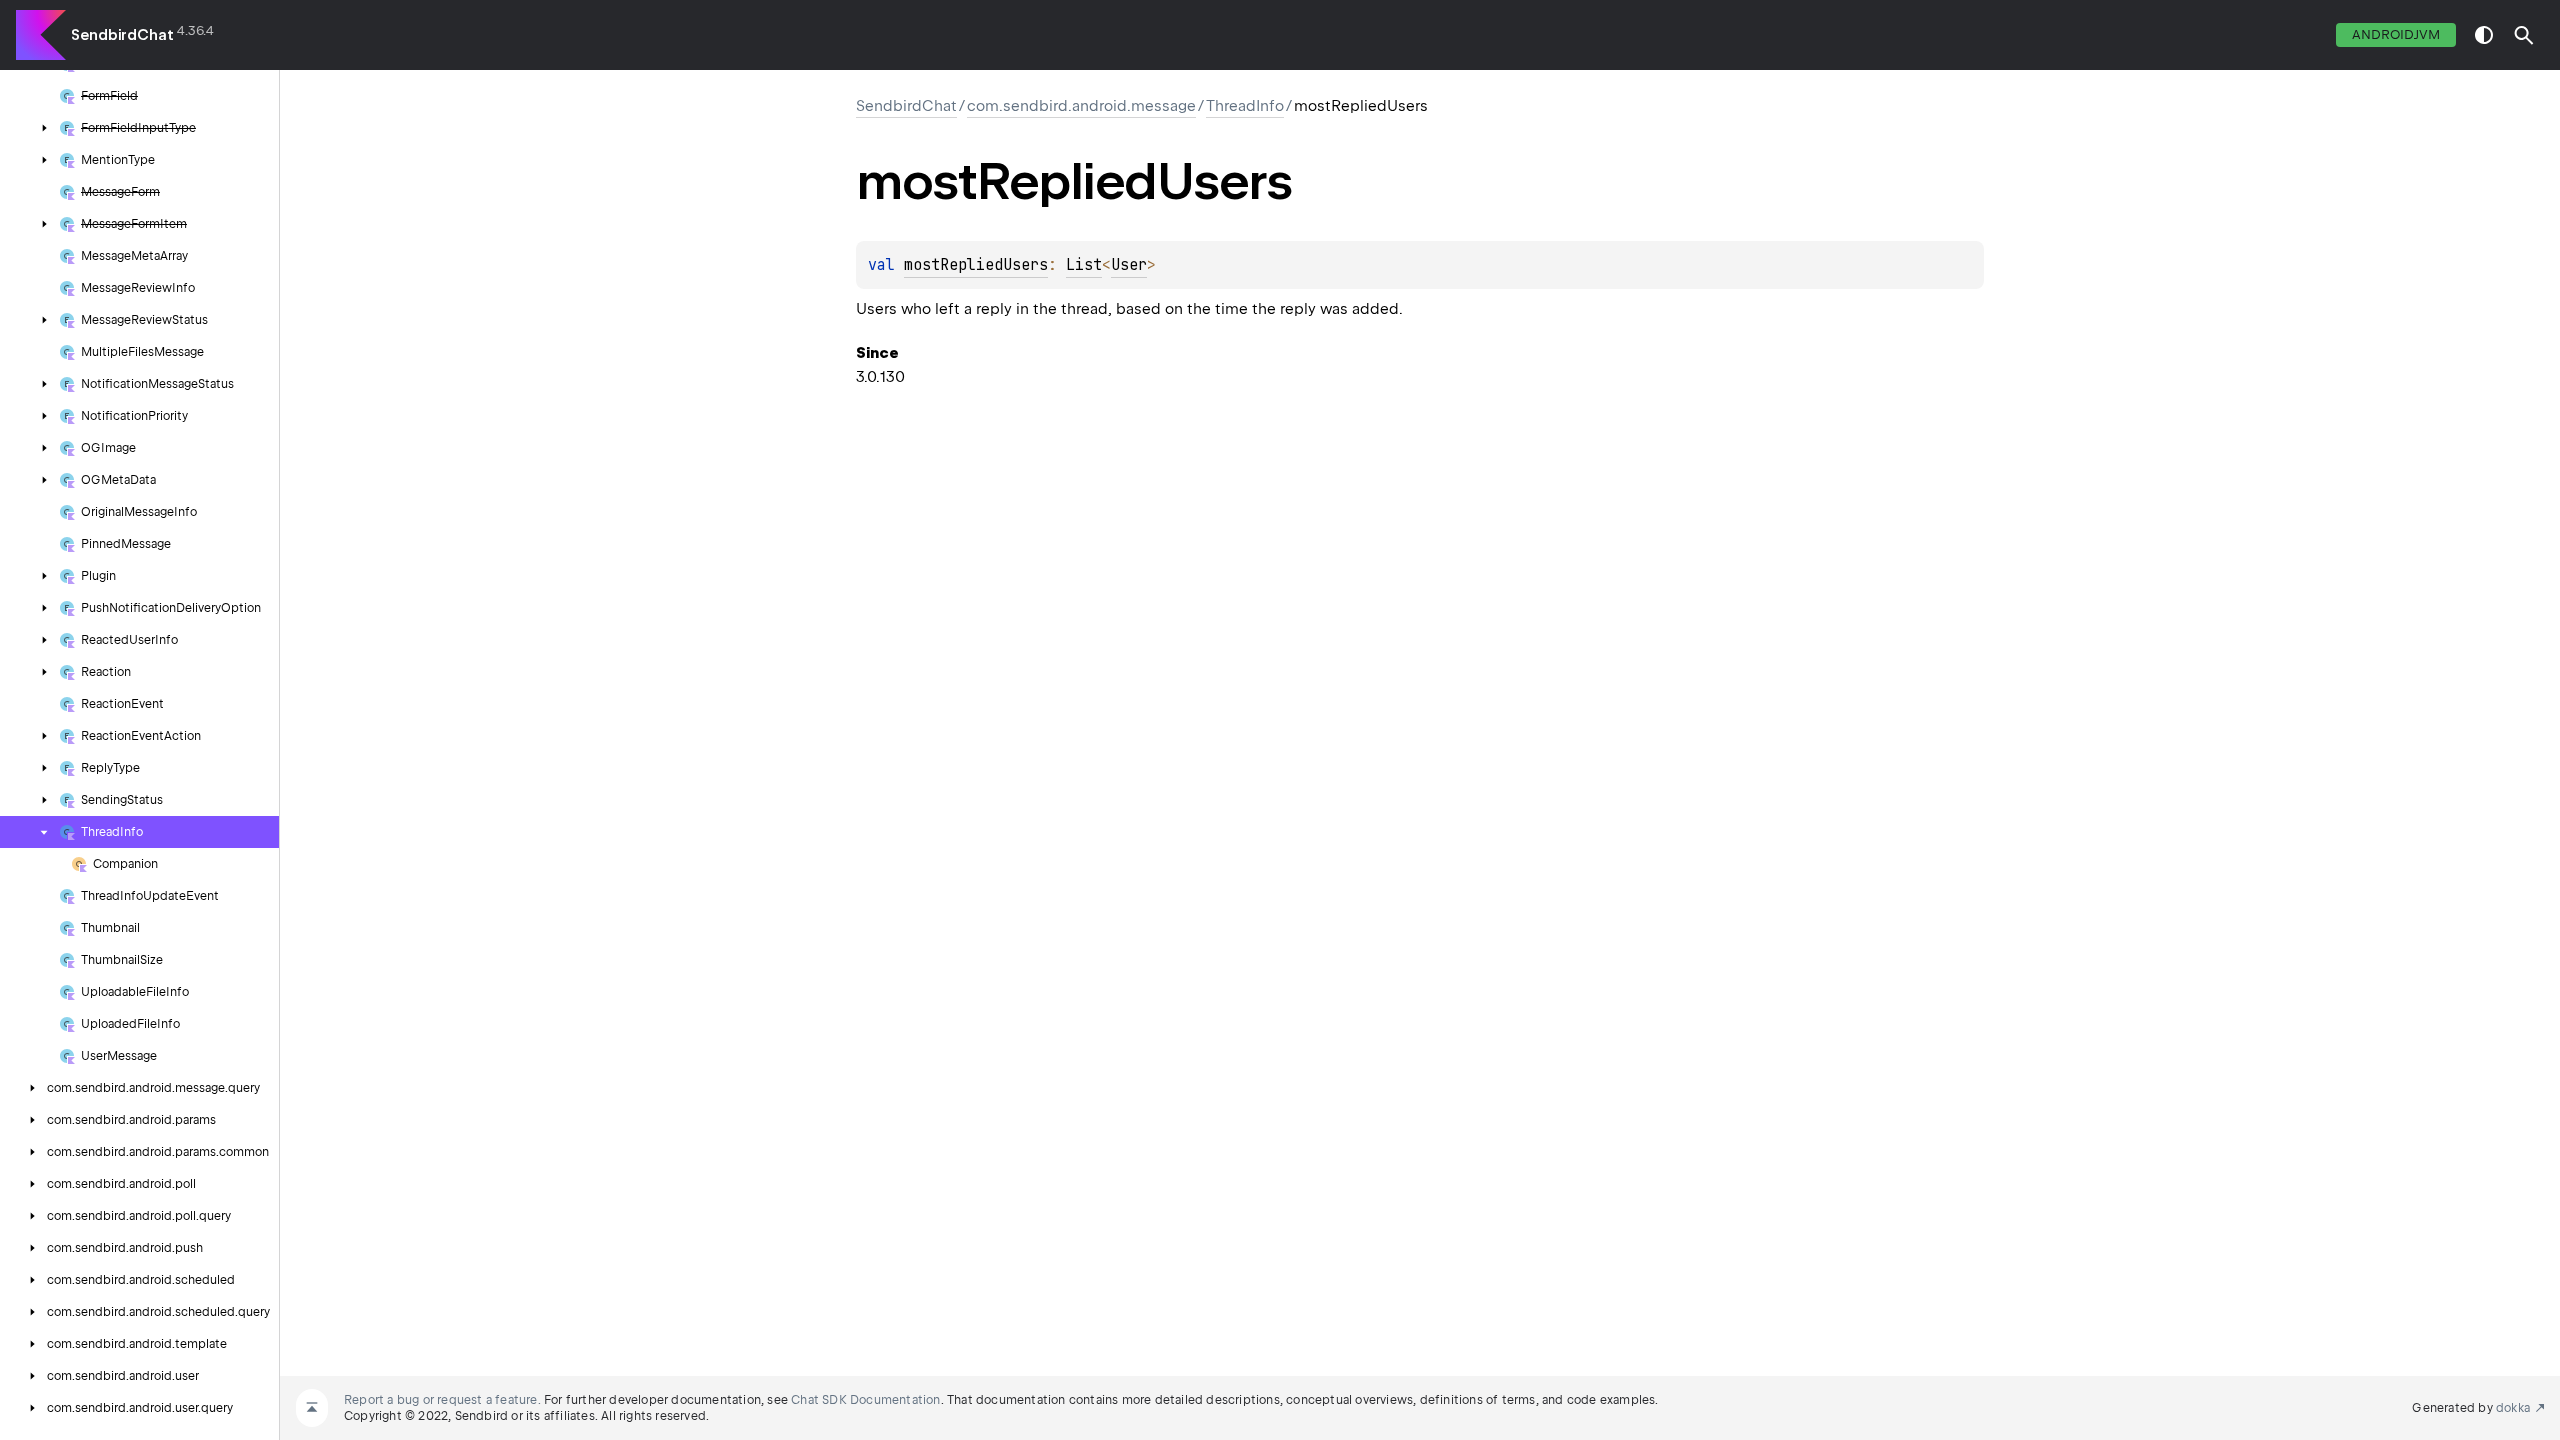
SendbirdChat (122, 35)
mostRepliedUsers (976, 265)
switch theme (2484, 35)
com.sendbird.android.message (1081, 106)
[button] (2524, 35)
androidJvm (2396, 34)
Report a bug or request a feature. (442, 1400)
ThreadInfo (1245, 106)
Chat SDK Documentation (865, 1400)
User (1129, 265)
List (1084, 265)
